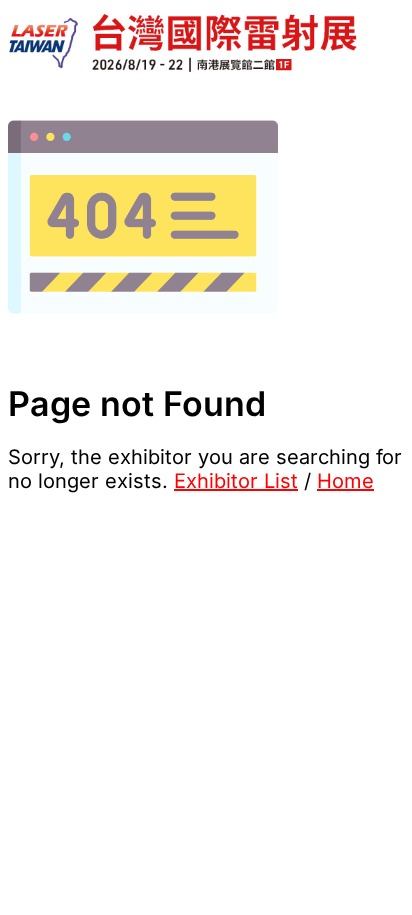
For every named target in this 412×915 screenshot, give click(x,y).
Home (345, 481)
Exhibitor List (236, 481)
